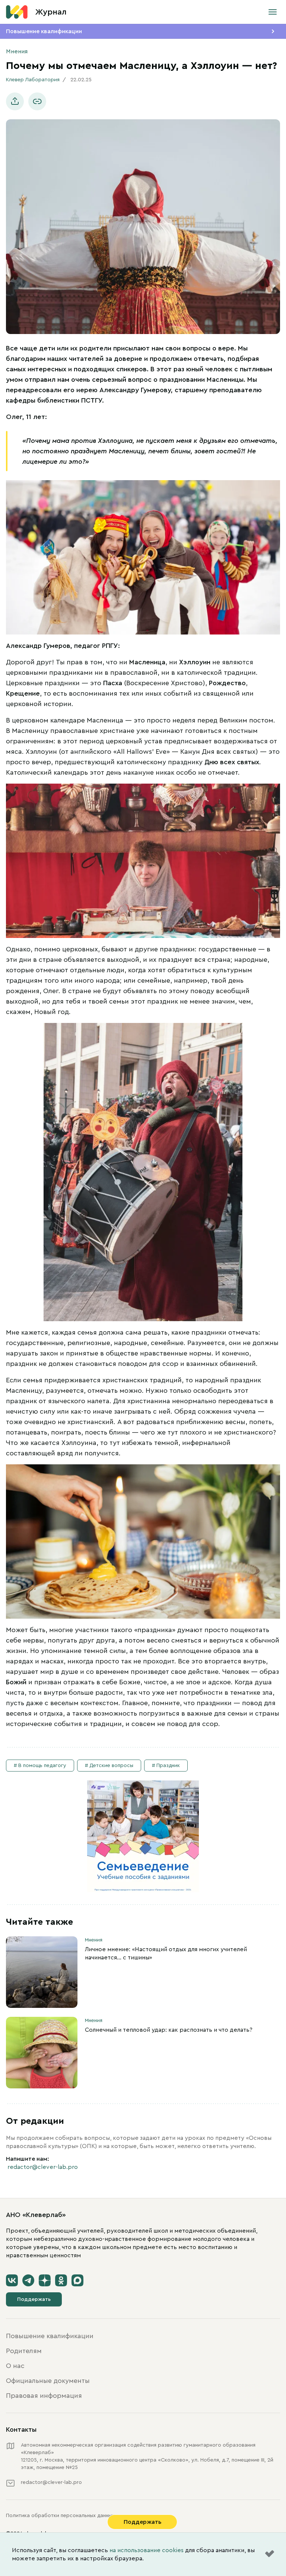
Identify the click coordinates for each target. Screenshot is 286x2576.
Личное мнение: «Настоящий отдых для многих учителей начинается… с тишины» (166, 1953)
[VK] (12, 2280)
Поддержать (34, 2299)
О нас (15, 2366)
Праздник (168, 1766)
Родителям (24, 2351)
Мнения (17, 51)
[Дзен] (45, 2280)
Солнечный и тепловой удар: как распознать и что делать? (169, 2030)
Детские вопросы (111, 1766)
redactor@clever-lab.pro (43, 2167)
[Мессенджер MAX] (77, 2280)
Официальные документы (48, 2381)
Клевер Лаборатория (33, 80)
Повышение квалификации (44, 31)
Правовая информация (44, 2396)
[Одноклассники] (61, 2280)
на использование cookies (147, 2550)
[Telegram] (28, 2280)
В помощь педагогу (42, 1766)
